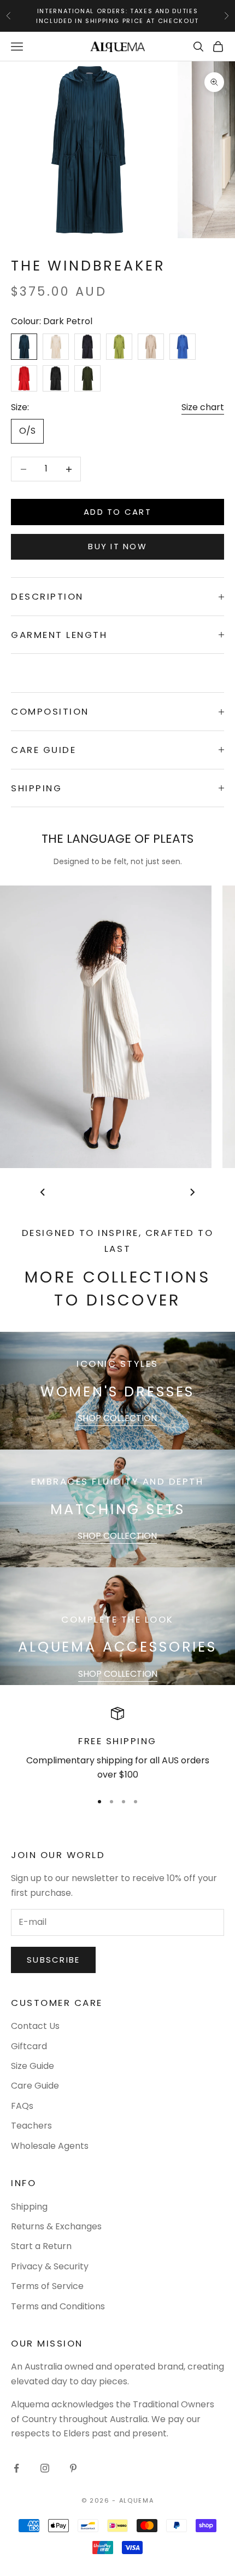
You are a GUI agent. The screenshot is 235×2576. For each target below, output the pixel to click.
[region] (117, 1744)
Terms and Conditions (58, 2306)
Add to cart (117, 512)
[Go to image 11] (152, 1192)
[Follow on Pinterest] (73, 2468)
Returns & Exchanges (56, 2226)
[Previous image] (43, 1192)
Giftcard (29, 2046)
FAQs (22, 2106)
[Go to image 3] (83, 1192)
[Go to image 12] (161, 1192)
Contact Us (35, 2026)
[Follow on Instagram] (45, 2468)
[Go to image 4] (91, 1192)
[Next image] (192, 1192)
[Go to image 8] (126, 1192)
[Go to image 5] (100, 1192)
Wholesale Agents (50, 2146)
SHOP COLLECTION (117, 1418)
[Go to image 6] (109, 1192)
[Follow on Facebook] (16, 2468)
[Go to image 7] (117, 1192)
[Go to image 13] (170, 1192)
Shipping (29, 2207)
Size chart (203, 407)
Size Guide (33, 2066)
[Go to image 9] (135, 1192)
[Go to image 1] (65, 1192)
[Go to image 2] (74, 1192)
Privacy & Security (50, 2266)
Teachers (31, 2126)
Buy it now (117, 546)
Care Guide (35, 2086)
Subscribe (53, 1960)
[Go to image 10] (144, 1192)
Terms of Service (47, 2286)
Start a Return (41, 2246)
